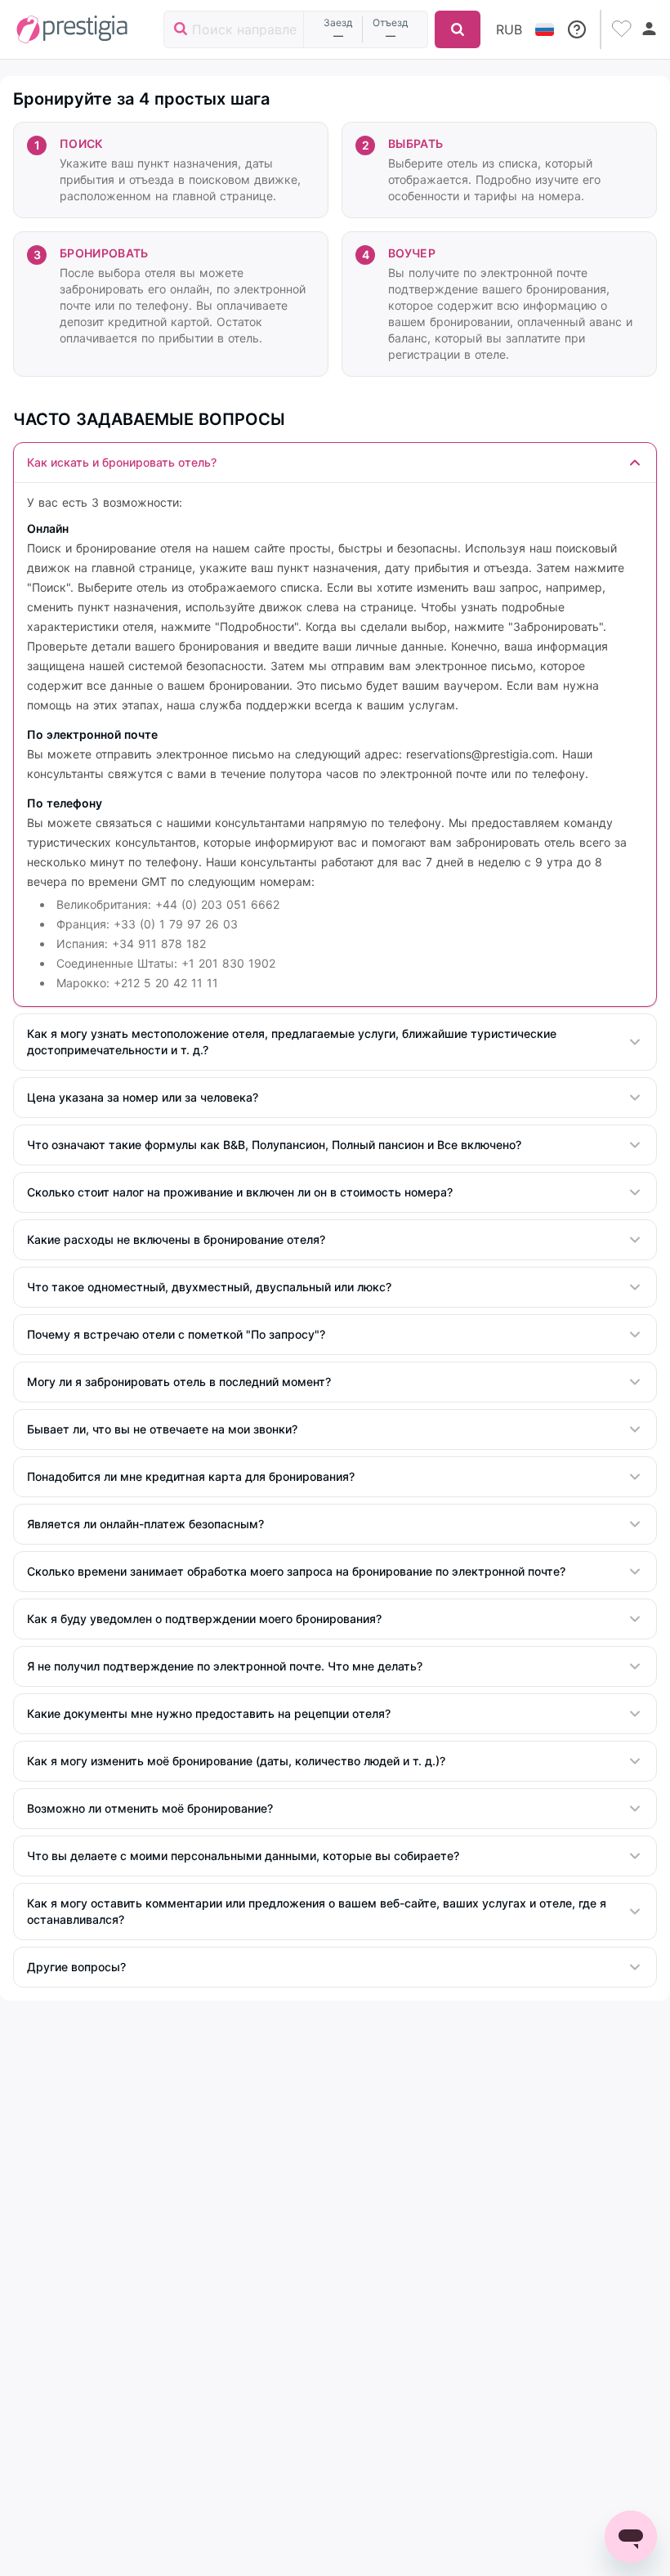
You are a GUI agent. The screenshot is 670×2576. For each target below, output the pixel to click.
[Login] (650, 29)
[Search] (458, 29)
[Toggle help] (577, 29)
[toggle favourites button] (623, 29)
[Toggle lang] (545, 29)
